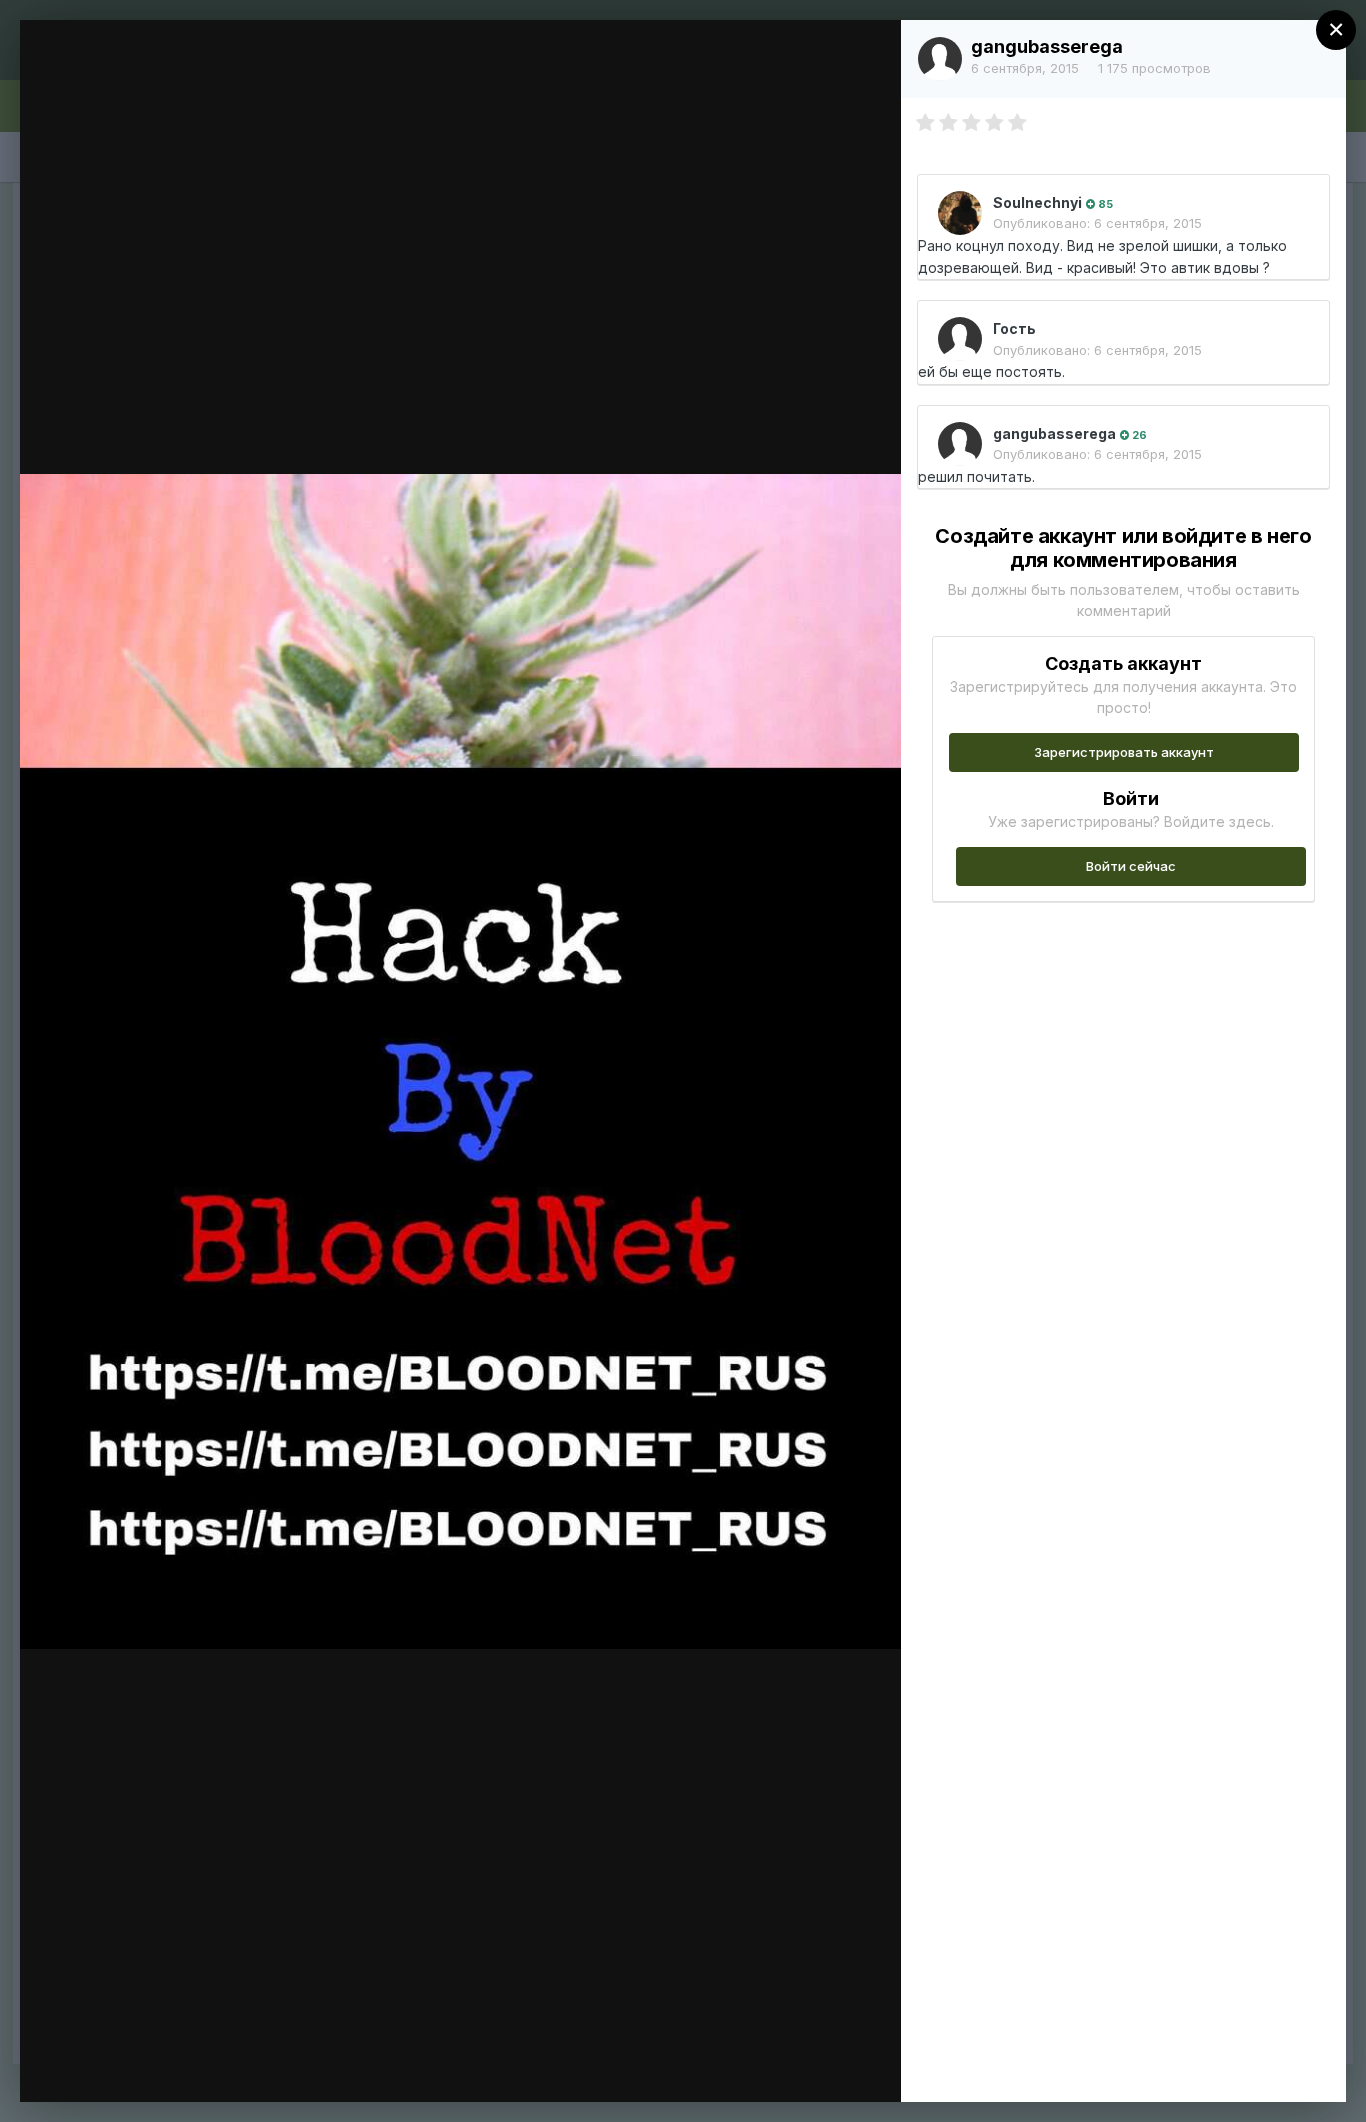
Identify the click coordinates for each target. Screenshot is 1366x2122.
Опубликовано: (1097, 223)
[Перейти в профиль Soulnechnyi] (960, 213)
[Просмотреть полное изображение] (866, 56)
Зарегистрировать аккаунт (1124, 752)
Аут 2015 (156, 73)
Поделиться (813, 2066)
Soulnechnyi (1037, 202)
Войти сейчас (1131, 866)
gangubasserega (1047, 46)
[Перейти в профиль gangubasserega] (940, 59)
